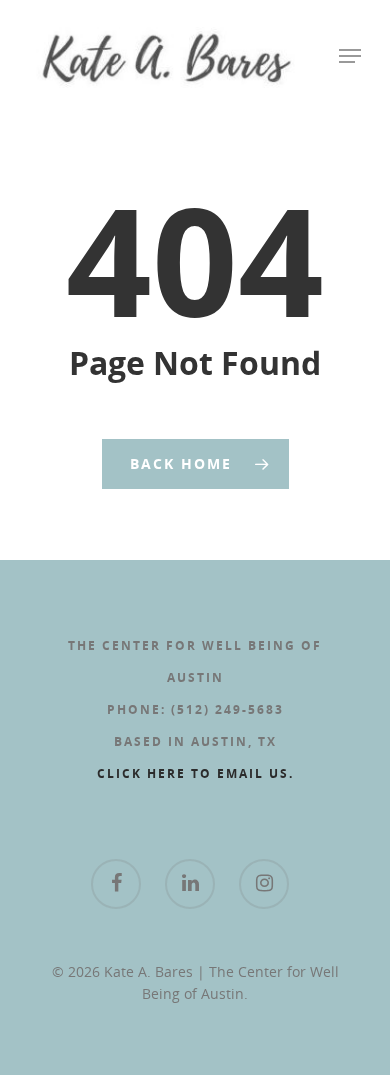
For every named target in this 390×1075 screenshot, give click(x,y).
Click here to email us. (195, 773)
